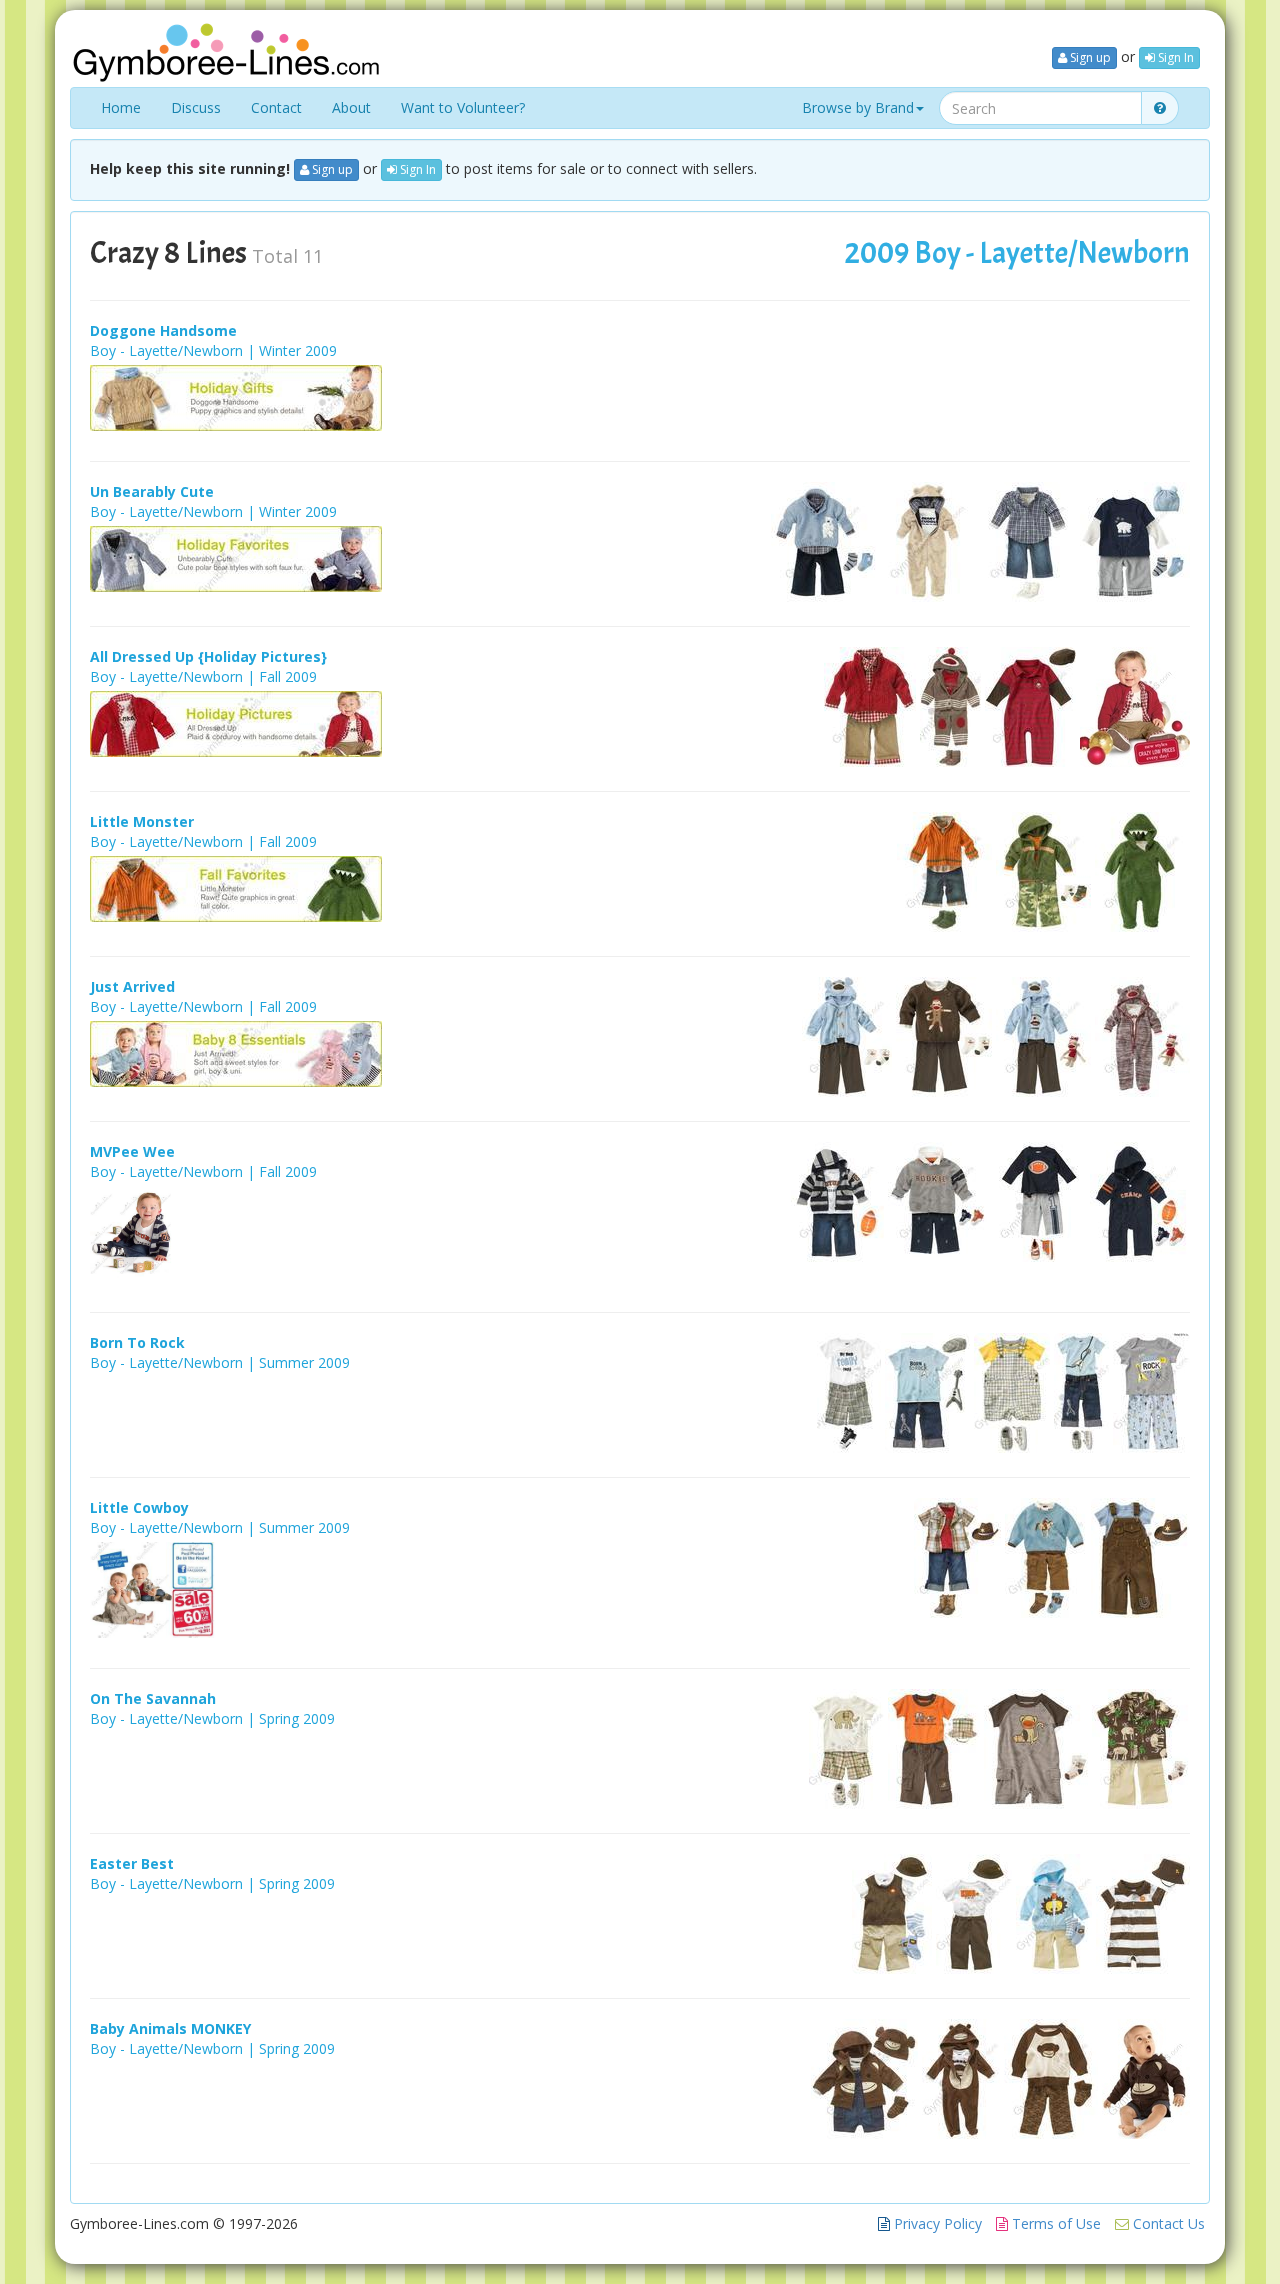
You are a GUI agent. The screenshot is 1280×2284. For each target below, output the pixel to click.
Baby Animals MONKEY (170, 2028)
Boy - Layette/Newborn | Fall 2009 (203, 676)
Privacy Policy (936, 2223)
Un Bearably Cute (152, 491)
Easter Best (132, 1863)
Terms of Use (1054, 2223)
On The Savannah (153, 1698)
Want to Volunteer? (463, 107)
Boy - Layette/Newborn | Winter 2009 (213, 350)
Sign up (1089, 57)
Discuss (196, 107)
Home (121, 107)
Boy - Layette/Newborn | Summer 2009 (220, 1362)
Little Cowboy (139, 1507)
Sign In (1174, 57)
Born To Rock (137, 1342)
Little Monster (142, 821)
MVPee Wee (132, 1151)
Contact (276, 107)
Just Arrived (132, 986)
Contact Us (1167, 2223)
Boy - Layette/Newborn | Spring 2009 (212, 1718)
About (351, 107)
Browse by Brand (858, 107)
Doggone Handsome (163, 330)
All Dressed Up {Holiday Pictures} (208, 656)
